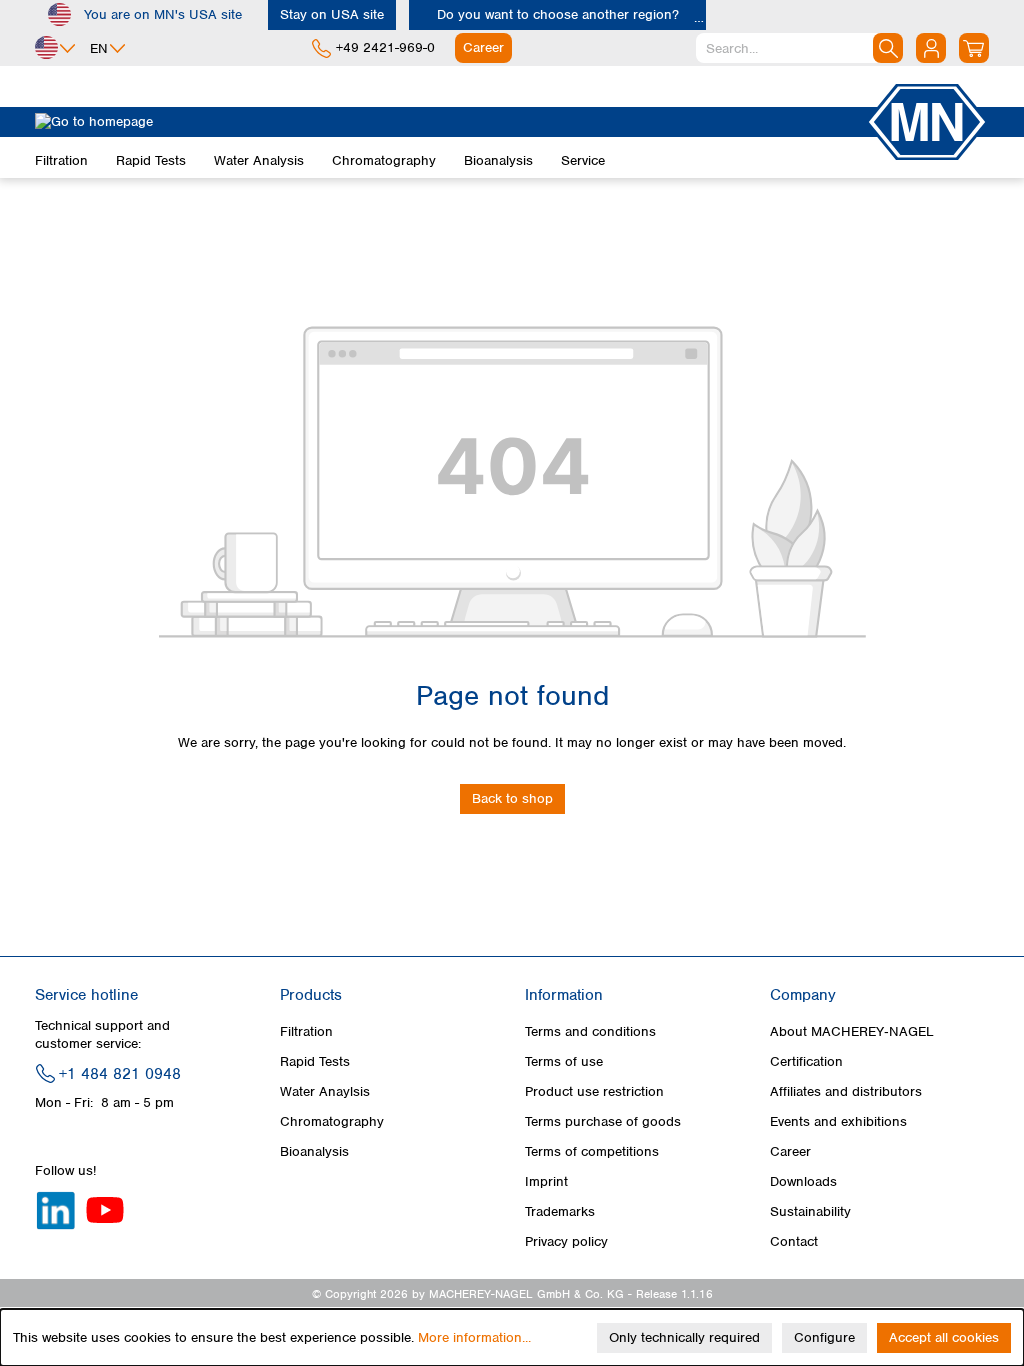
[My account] (931, 48)
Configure (824, 1337)
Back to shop (512, 798)
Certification (806, 1061)
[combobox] (799, 48)
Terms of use (564, 1061)
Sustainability (810, 1211)
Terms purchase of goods (603, 1121)
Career (790, 1151)
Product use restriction (594, 1091)
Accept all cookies (944, 1337)
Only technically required (684, 1337)
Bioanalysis (314, 1151)
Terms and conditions (590, 1031)
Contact (794, 1241)
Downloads (803, 1181)
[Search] (888, 48)
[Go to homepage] (450, 122)
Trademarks (560, 1211)
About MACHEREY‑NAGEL (852, 1031)
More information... (474, 1337)
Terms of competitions (592, 1151)
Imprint (546, 1181)
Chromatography (332, 1121)
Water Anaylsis (325, 1091)
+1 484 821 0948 (120, 1074)
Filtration (306, 1031)
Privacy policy (566, 1241)
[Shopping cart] (974, 48)
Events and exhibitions (838, 1121)
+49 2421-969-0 (385, 47)
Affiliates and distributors (846, 1091)
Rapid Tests (315, 1061)
